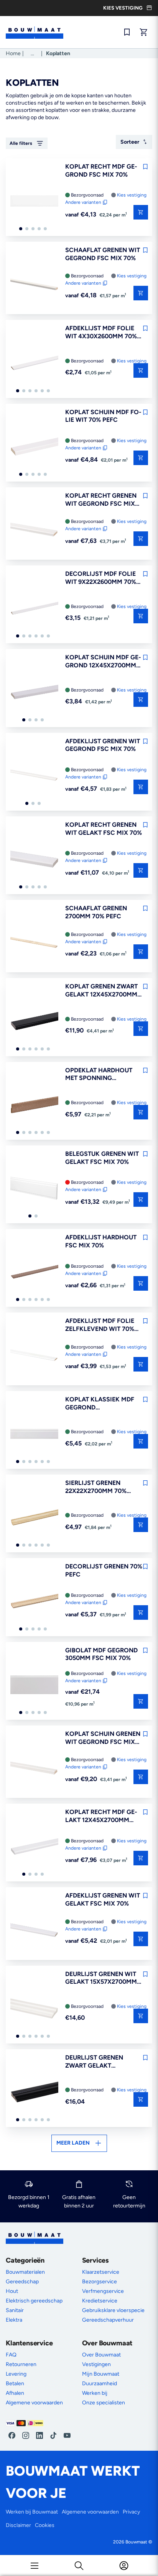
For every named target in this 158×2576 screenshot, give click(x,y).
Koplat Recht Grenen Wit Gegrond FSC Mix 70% (101, 500)
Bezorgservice (100, 2282)
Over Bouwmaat (101, 2355)
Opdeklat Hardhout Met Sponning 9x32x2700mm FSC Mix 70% (100, 1075)
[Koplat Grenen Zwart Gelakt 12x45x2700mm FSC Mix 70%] (34, 1021)
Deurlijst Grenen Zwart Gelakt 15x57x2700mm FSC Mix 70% (102, 2062)
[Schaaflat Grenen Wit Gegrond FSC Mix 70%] (34, 285)
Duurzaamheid (100, 2383)
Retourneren (21, 2364)
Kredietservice (100, 2301)
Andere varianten (83, 202)
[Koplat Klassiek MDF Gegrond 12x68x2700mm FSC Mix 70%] (34, 1434)
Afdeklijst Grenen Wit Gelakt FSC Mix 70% (103, 1899)
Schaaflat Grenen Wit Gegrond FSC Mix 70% (103, 254)
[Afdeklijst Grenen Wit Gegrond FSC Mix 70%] (34, 776)
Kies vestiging (132, 195)
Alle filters (21, 143)
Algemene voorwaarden (34, 2403)
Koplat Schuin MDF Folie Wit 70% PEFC (103, 416)
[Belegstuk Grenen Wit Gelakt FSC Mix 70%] (34, 1189)
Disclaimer (18, 2525)
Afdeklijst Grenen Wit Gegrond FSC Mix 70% (103, 745)
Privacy (131, 2512)
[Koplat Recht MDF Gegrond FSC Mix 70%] (34, 202)
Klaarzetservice (101, 2272)
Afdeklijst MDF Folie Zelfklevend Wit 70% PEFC (100, 1325)
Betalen (15, 2383)
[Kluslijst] (127, 32)
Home (13, 53)
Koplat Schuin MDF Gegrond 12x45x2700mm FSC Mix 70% (103, 662)
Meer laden (73, 2143)
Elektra (14, 2320)
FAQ (11, 2355)
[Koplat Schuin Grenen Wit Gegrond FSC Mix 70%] (34, 1769)
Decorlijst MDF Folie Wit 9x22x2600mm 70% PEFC (101, 578)
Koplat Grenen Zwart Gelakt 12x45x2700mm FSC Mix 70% (101, 991)
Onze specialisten (104, 2403)
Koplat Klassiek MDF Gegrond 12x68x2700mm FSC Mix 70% (102, 1404)
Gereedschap (22, 2282)
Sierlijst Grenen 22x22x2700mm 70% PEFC (96, 1487)
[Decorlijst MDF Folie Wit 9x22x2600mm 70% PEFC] (34, 609)
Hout (12, 2291)
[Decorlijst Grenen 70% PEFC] (34, 1601)
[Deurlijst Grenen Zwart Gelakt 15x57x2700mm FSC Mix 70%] (34, 2093)
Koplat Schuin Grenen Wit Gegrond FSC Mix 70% (103, 1738)
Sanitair (15, 2310)
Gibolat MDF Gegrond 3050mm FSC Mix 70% (101, 1654)
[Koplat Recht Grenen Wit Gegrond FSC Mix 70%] (34, 531)
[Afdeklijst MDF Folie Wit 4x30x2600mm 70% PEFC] (34, 363)
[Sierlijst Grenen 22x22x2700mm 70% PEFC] (34, 1518)
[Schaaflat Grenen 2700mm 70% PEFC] (34, 943)
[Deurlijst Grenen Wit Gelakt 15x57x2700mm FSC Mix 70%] (34, 2009)
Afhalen (15, 2393)
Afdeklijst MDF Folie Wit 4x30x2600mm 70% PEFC (101, 333)
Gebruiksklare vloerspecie (113, 2310)
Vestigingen (96, 2364)
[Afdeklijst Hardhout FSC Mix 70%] (34, 1272)
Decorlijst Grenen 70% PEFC (104, 1570)
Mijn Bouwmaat (101, 2374)
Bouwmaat (136, 2542)
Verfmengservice (103, 2291)
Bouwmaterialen (25, 2272)
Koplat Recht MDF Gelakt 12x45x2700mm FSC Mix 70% (101, 1816)
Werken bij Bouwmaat (32, 2512)
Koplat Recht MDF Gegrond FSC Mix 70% (101, 170)
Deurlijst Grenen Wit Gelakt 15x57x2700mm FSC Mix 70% (101, 1978)
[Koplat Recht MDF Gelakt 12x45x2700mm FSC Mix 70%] (34, 1847)
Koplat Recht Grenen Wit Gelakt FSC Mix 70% (104, 829)
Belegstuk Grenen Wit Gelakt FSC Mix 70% (102, 1158)
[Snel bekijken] (141, 212)
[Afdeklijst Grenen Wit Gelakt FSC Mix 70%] (34, 1930)
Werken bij (95, 2393)
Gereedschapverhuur (108, 2320)
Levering (16, 2374)
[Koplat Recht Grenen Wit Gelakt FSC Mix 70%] (34, 860)
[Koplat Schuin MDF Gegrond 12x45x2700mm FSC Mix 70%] (34, 692)
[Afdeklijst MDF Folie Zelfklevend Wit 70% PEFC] (34, 1356)
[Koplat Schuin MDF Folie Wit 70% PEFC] (34, 447)
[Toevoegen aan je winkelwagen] (141, 370)
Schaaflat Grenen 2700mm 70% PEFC (96, 912)
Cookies (45, 2525)
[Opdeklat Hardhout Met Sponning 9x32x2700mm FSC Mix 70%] (34, 1105)
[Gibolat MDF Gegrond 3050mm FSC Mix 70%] (34, 1685)
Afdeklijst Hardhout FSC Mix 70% (101, 1241)
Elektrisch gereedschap (34, 2301)
